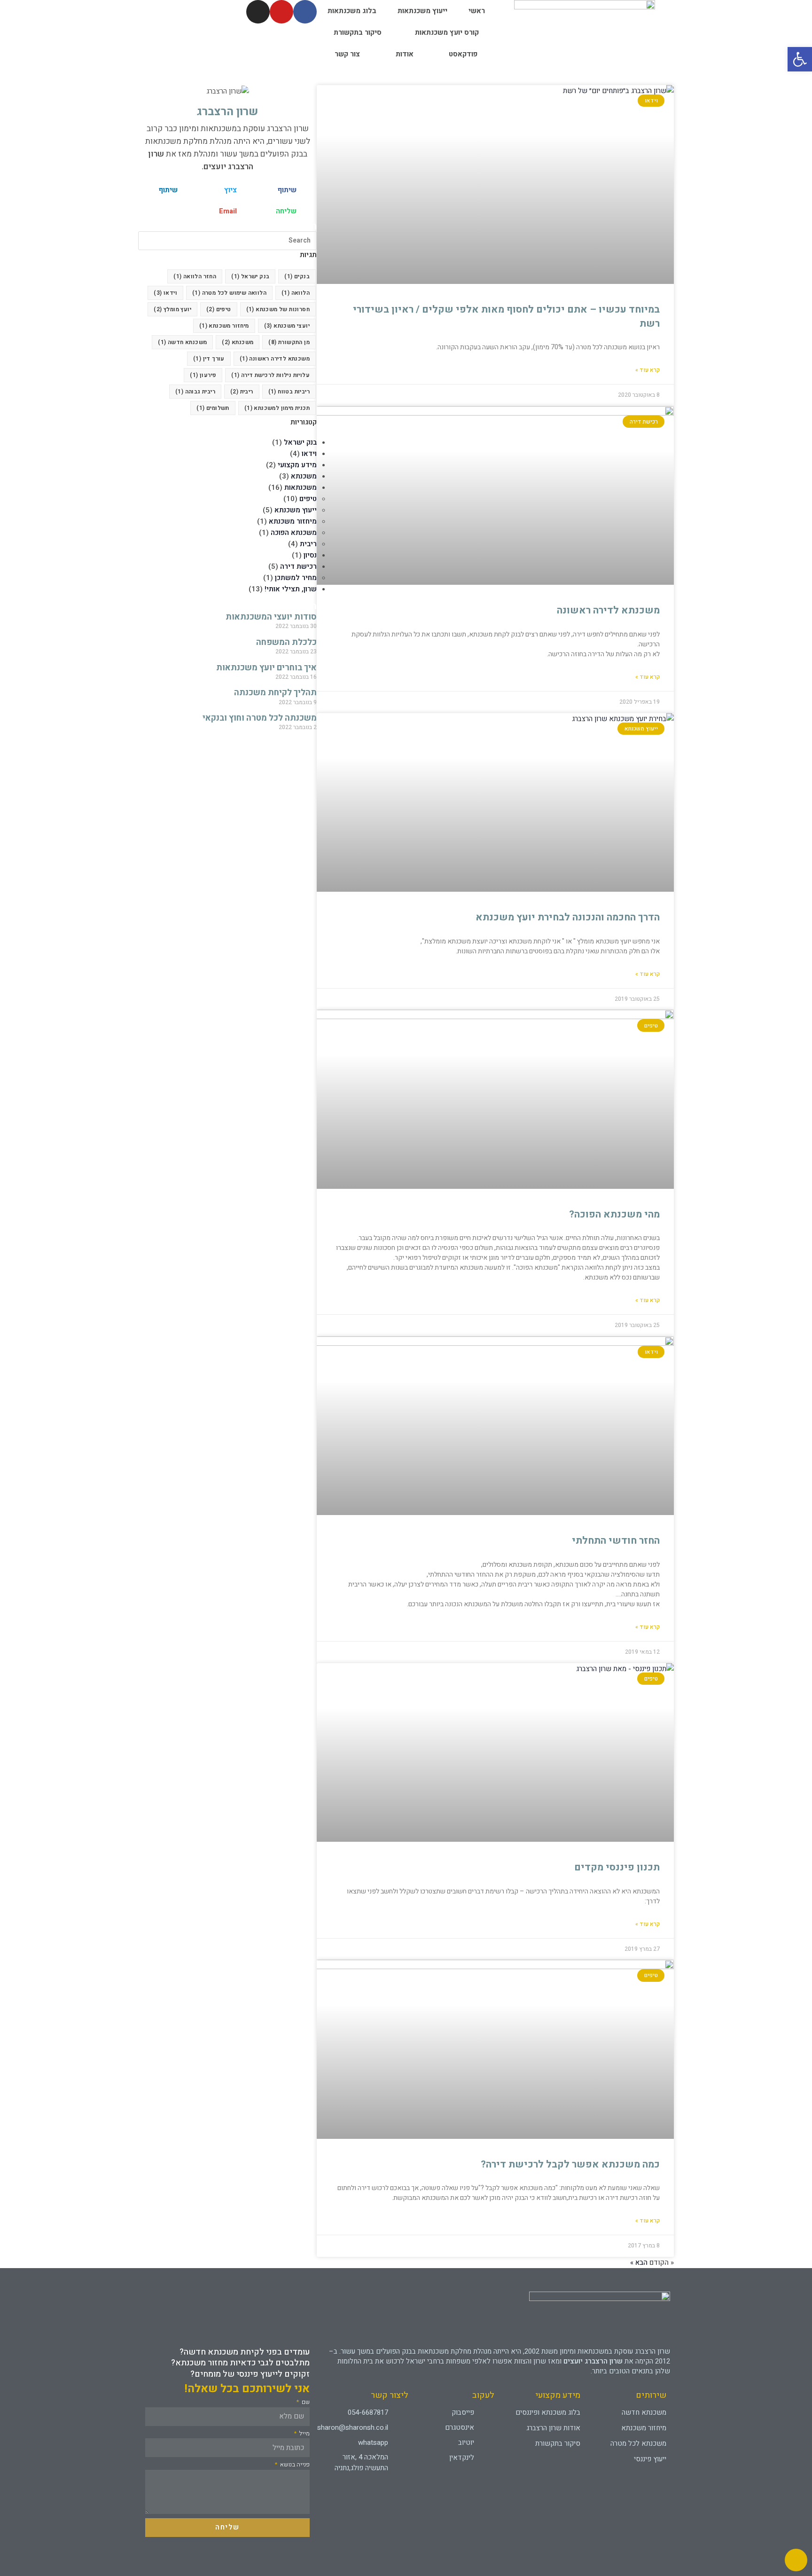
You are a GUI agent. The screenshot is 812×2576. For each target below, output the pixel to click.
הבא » (639, 2262)
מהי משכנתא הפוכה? (614, 1214)
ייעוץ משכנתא (296, 510)
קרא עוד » (648, 370)
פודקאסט (463, 54)
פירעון (203, 375)
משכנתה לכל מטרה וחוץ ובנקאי (260, 718)
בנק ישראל (250, 276)
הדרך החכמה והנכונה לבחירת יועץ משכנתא (568, 917)
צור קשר (347, 54)
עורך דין (209, 359)
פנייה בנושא (294, 2465)
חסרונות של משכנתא (278, 309)
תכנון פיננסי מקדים (617, 1867)
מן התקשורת (289, 342)
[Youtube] (281, 12)
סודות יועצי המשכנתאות (271, 617)
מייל (304, 2434)
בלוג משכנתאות (352, 11)
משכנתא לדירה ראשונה (608, 610)
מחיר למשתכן (296, 578)
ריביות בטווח (289, 392)
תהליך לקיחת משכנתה (275, 693)
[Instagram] (258, 12)
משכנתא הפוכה (294, 533)
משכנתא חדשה (182, 342)
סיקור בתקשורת (358, 32)
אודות (405, 54)
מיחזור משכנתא (224, 326)
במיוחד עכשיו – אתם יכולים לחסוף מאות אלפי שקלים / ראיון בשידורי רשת (506, 316)
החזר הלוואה (195, 276)
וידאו (165, 293)
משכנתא (238, 342)
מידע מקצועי (297, 465)
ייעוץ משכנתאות (422, 11)
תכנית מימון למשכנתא (277, 408)
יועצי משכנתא (287, 326)
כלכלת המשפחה (286, 642)
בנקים (297, 276)
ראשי (477, 11)
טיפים (219, 309)
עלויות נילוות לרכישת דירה (270, 375)
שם (305, 2402)
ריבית (242, 392)
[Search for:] (227, 240)
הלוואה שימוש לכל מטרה (229, 293)
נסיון (310, 555)
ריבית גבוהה (195, 392)
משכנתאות (301, 487)
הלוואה (296, 293)
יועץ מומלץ (172, 309)
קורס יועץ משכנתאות (447, 32)
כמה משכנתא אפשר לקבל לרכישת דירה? (570, 2164)
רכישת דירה (298, 566)
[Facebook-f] (305, 12)
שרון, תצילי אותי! (291, 589)
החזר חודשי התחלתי (616, 1541)
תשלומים (213, 408)
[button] (287, 190)
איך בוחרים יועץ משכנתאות (266, 668)
